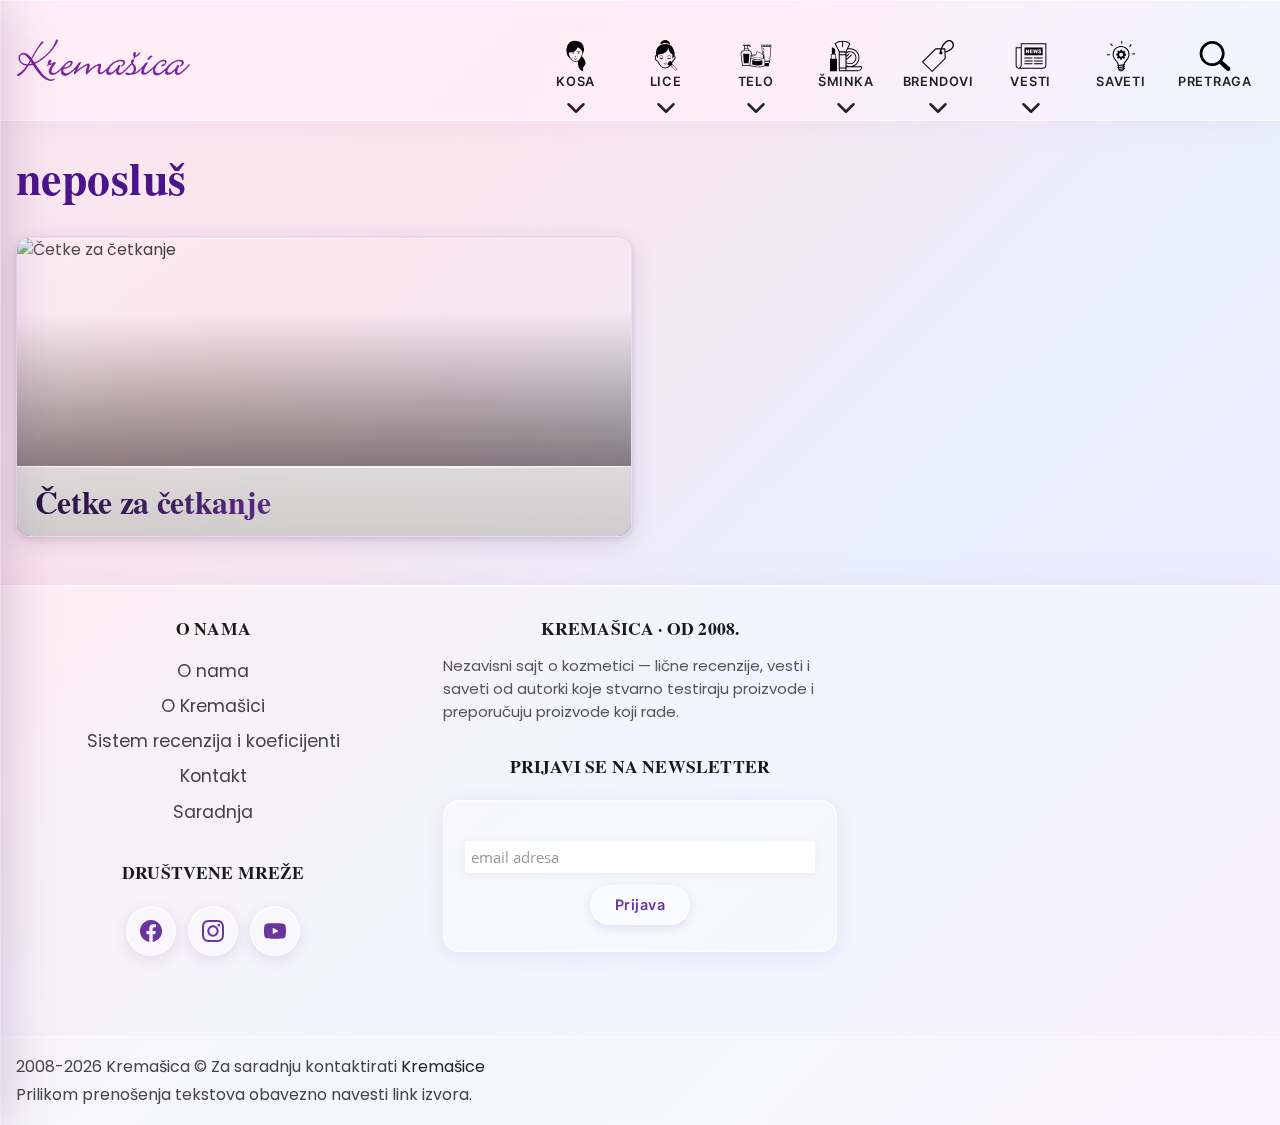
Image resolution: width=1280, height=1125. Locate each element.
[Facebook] (151, 931)
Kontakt (213, 776)
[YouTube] (275, 931)
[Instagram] (213, 931)
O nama (213, 671)
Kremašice (443, 1066)
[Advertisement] (1066, 758)
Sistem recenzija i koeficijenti (213, 741)
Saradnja (213, 812)
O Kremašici (213, 706)
